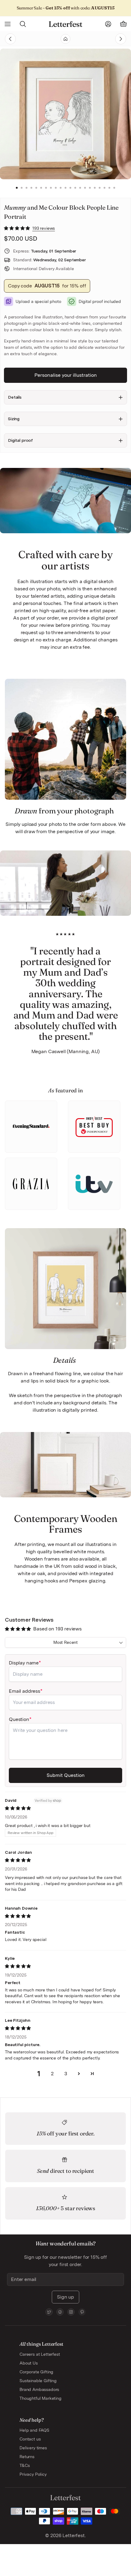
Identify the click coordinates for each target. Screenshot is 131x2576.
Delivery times (33, 2448)
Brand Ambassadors (39, 2389)
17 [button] (95, 188)
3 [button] (27, 188)
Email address (25, 1691)
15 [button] (85, 188)
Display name (24, 1663)
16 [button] (90, 188)
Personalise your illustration (66, 375)
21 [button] (114, 188)
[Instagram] (71, 2312)
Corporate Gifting (36, 2372)
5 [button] (36, 188)
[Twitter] (49, 2312)
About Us (29, 2363)
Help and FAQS (34, 2430)
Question (19, 1719)
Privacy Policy (33, 2474)
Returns (27, 2457)
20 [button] (109, 188)
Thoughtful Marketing (41, 2398)
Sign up (65, 2297)
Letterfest (73, 2535)
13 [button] (75, 188)
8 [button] (51, 188)
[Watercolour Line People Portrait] (106, 39)
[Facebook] (60, 2312)
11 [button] (65, 188)
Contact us (30, 2439)
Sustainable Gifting (38, 2381)
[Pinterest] (82, 2312)
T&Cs (25, 2465)
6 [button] (41, 188)
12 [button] (70, 188)
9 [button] (56, 188)
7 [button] (46, 188)
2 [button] (22, 188)
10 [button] (61, 188)
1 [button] (17, 188)
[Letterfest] (65, 24)
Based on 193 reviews (57, 1629)
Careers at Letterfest (40, 2354)
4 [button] (31, 188)
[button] (18, 228)
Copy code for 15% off (47, 286)
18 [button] (100, 188)
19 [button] (104, 188)
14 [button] (80, 188)
